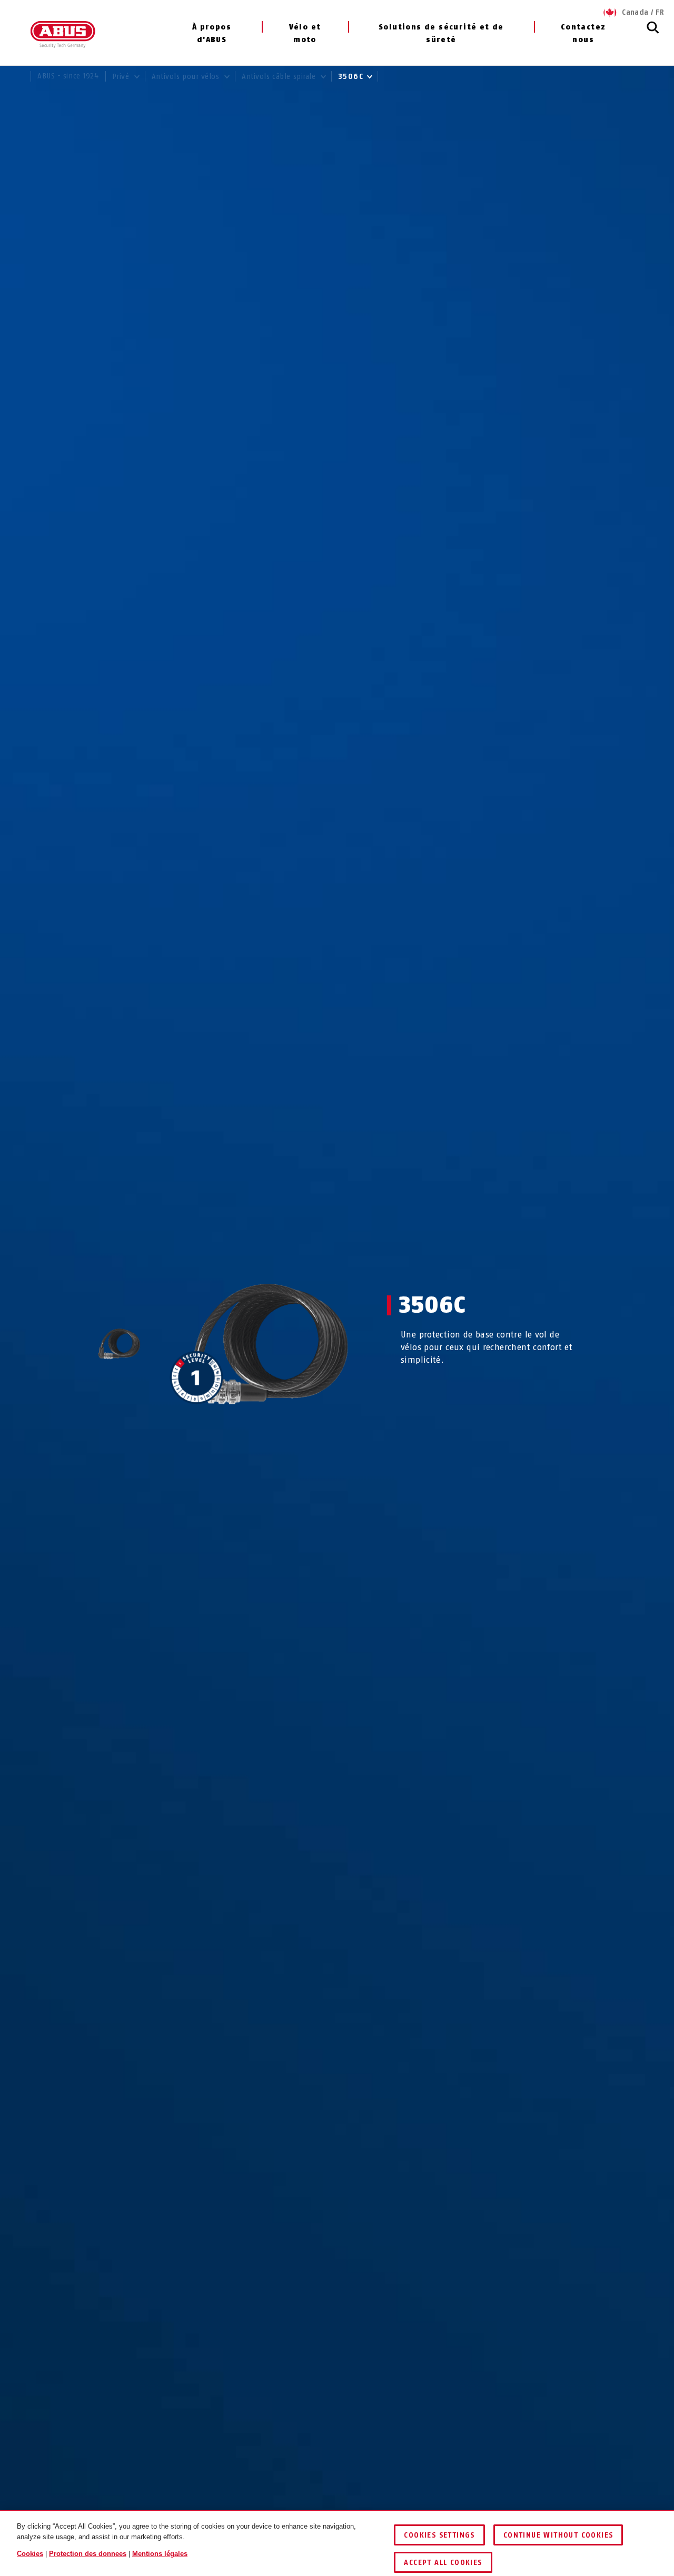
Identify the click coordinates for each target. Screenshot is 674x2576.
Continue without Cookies (558, 2535)
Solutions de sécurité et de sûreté (441, 33)
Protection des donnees (88, 2554)
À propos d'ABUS (212, 33)
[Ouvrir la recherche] (653, 33)
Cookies (30, 2554)
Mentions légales (160, 2554)
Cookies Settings (439, 2535)
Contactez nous (583, 33)
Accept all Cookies (443, 2563)
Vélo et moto (305, 33)
